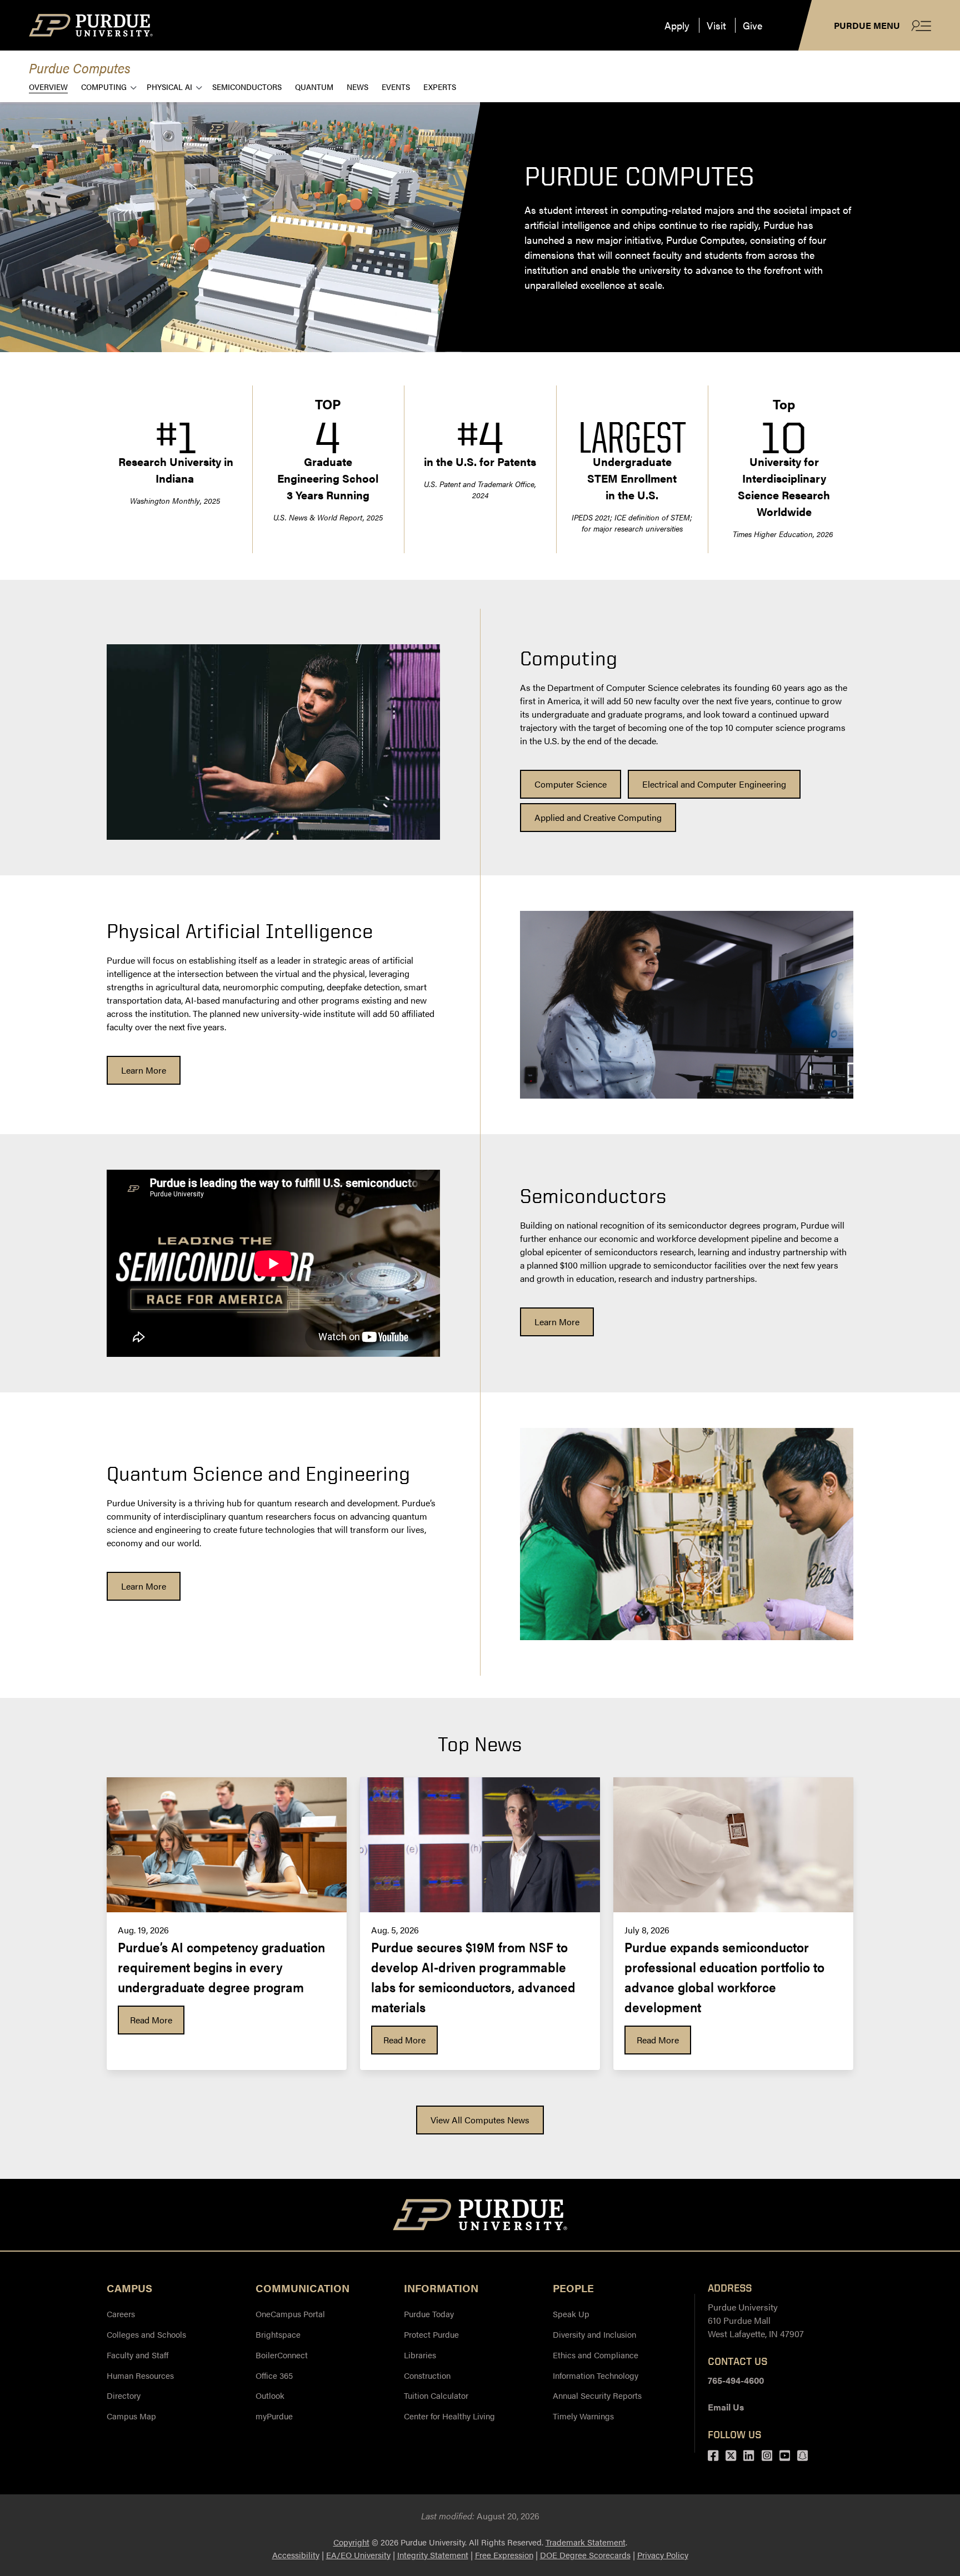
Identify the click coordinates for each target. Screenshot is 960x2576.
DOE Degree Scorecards (585, 2555)
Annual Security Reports (597, 2395)
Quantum (314, 86)
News (357, 86)
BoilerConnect (282, 2355)
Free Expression (504, 2555)
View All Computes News (480, 2120)
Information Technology (596, 2375)
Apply (677, 25)
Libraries (420, 2355)
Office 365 (274, 2375)
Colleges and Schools (146, 2334)
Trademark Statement (586, 2542)
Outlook (270, 2395)
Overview (48, 86)
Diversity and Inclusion (594, 2334)
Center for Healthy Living (449, 2416)
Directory (124, 2395)
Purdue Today (429, 2314)
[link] (571, 784)
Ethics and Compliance (596, 2355)
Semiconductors (247, 86)
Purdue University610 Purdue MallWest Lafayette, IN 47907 (756, 2320)
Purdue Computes (80, 67)
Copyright (351, 2542)
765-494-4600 (736, 2380)
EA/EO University (358, 2555)
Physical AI (169, 86)
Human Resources (140, 2375)
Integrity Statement (433, 2555)
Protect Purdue (431, 2334)
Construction (427, 2375)
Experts (440, 86)
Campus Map (131, 2416)
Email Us (726, 2407)
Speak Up (571, 2314)
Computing (104, 86)
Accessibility (296, 2555)
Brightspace (278, 2334)
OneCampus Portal (290, 2314)
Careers (121, 2314)
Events (396, 86)
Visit (716, 25)
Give (752, 25)
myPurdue (274, 2416)
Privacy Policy (663, 2555)
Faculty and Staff (137, 2355)
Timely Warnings (583, 2416)
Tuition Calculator (436, 2395)
